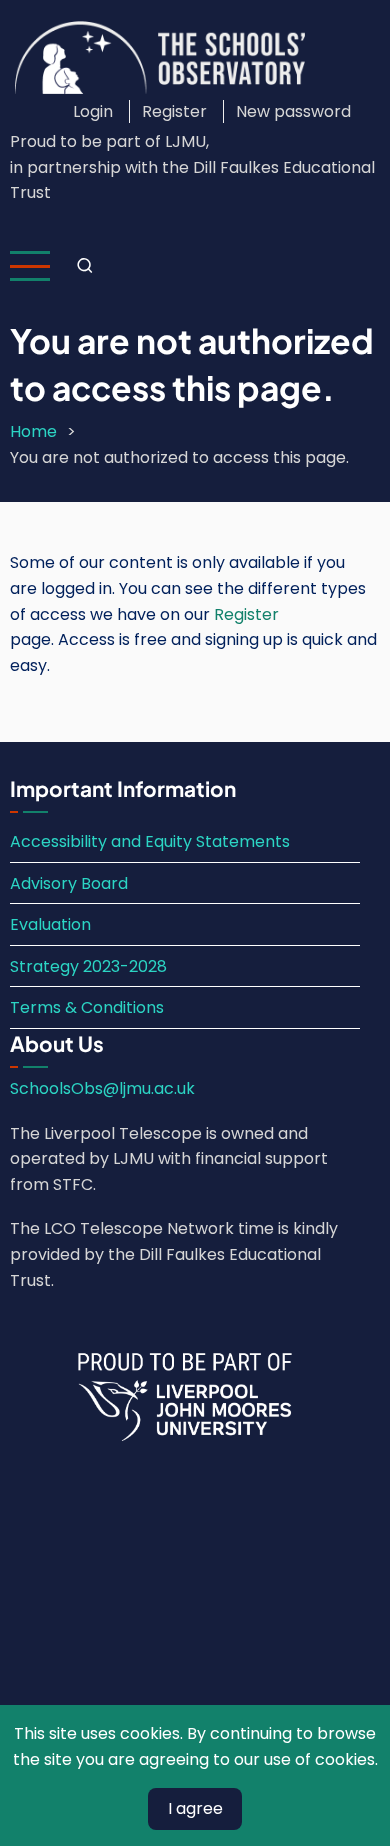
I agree (195, 1808)
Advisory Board (69, 883)
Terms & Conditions (87, 1007)
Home (33, 431)
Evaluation (50, 924)
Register (174, 111)
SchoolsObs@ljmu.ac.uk (102, 1088)
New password (293, 111)
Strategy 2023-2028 (88, 966)
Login (93, 111)
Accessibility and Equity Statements (150, 841)
